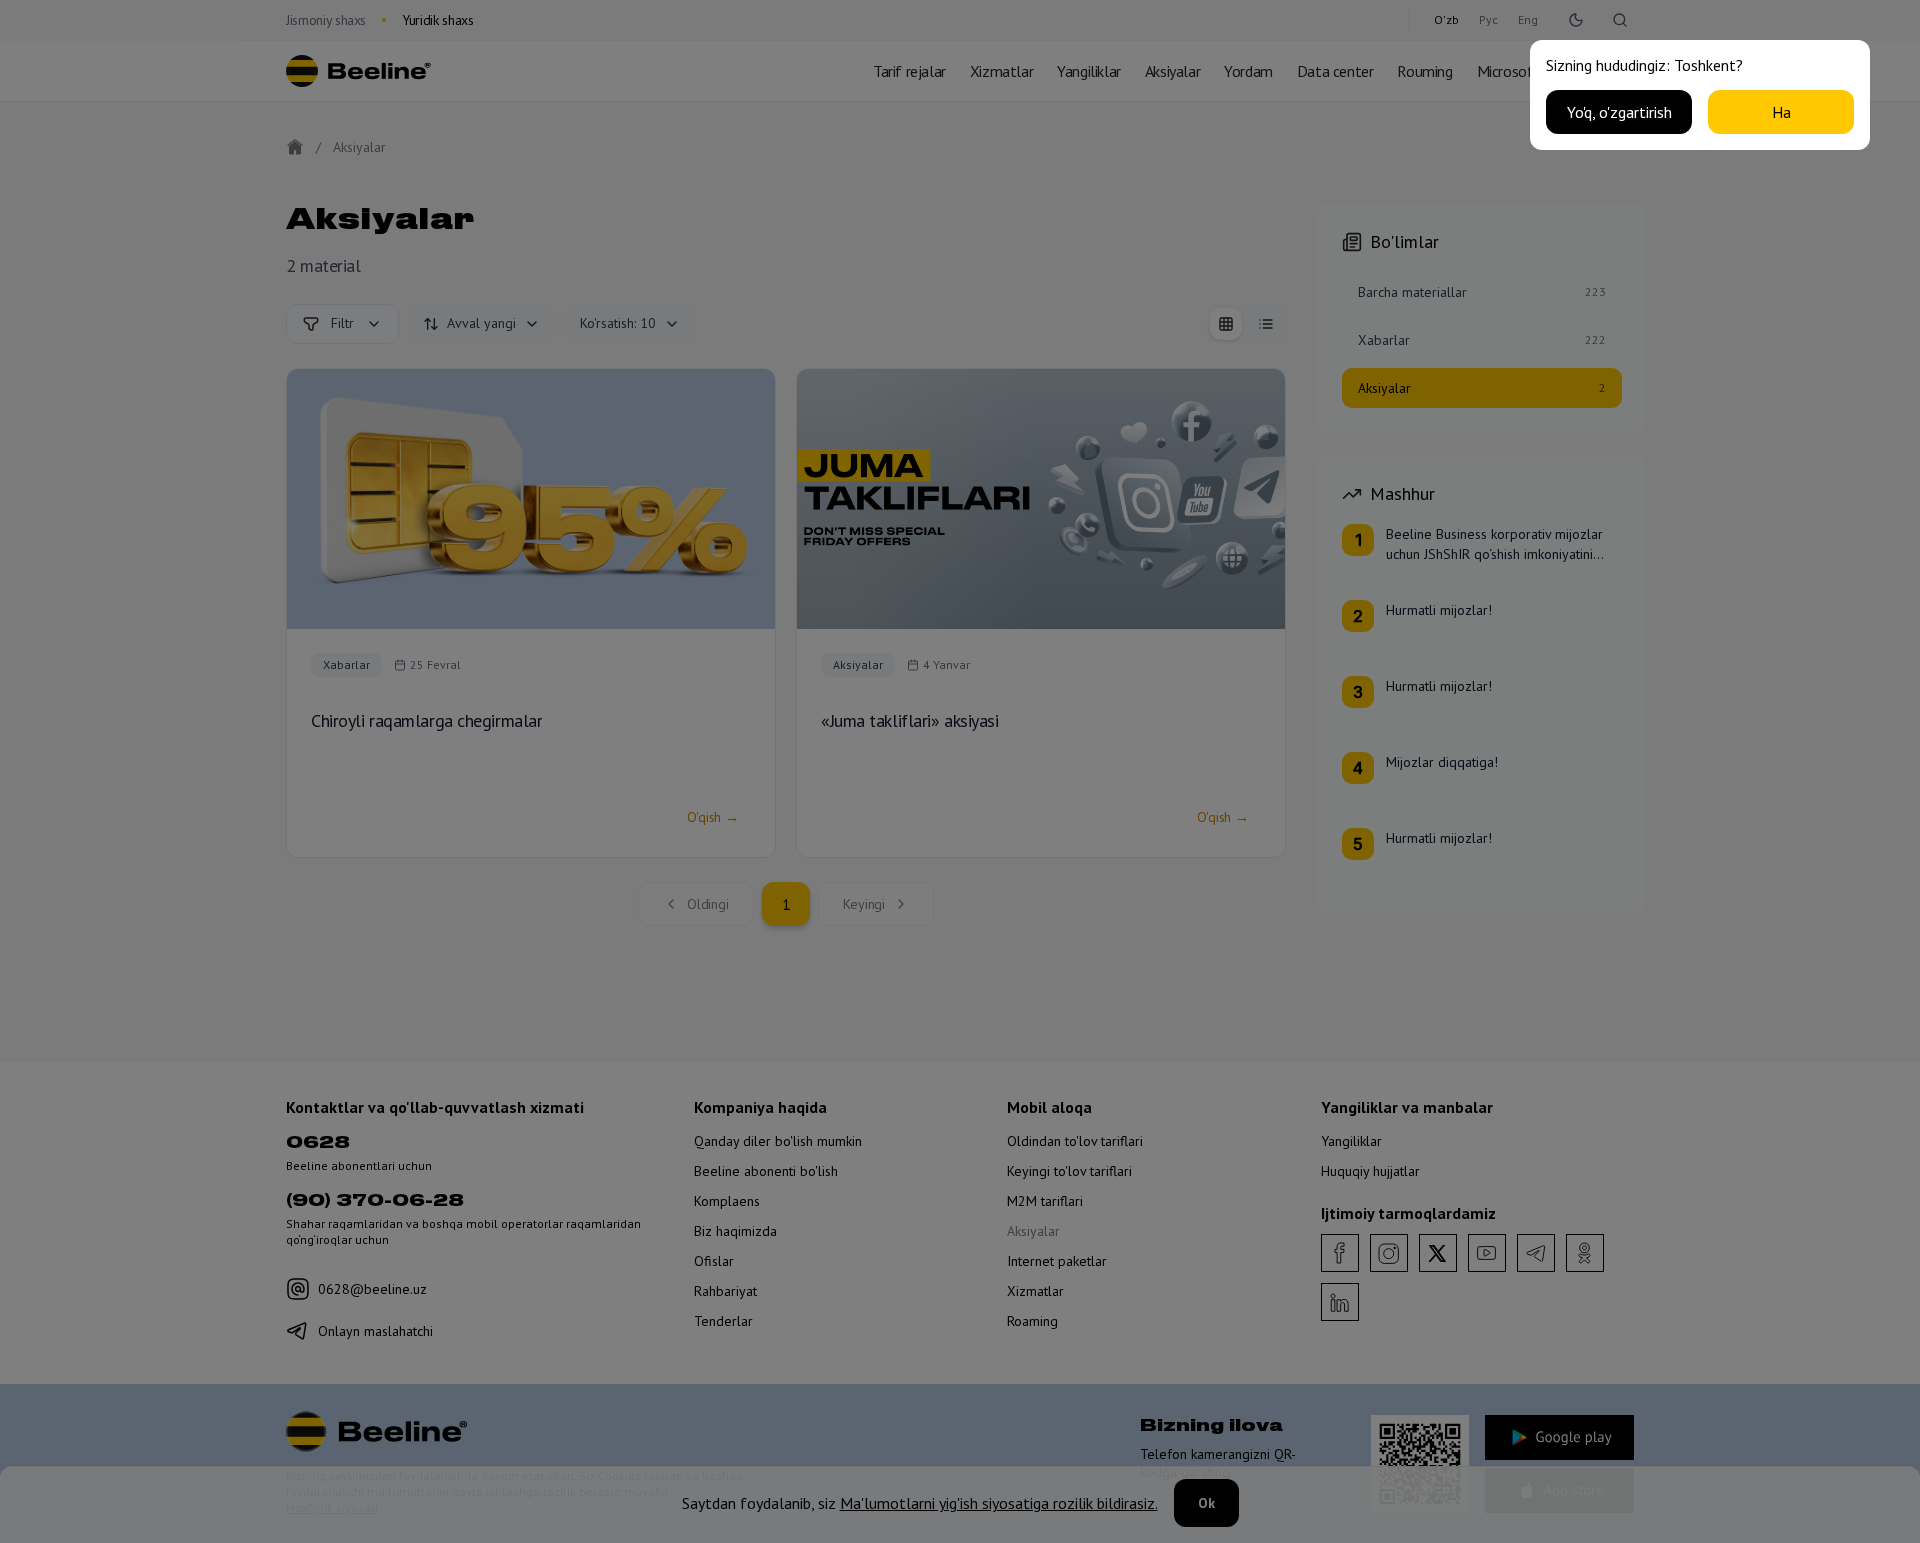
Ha (1781, 112)
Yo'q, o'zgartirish (1619, 112)
